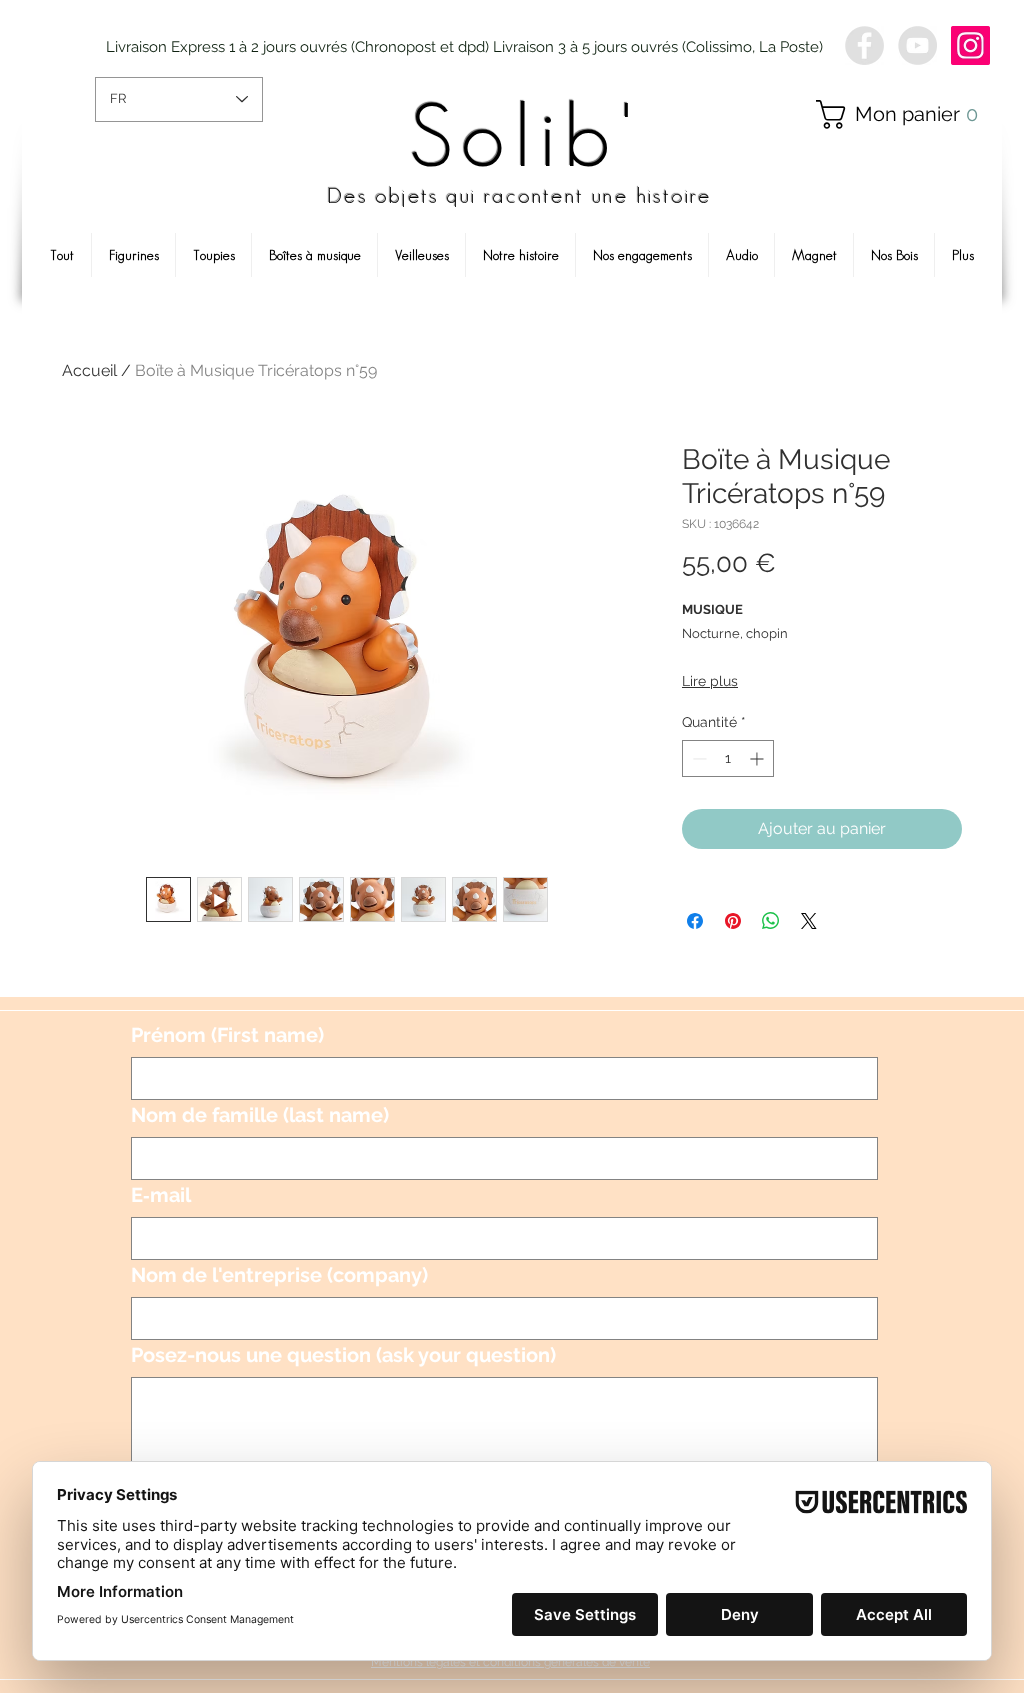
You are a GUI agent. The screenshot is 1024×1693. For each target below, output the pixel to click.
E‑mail (161, 1195)
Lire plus (710, 681)
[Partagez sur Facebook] (695, 921)
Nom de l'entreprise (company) (279, 1275)
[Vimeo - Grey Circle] (917, 45)
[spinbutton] (728, 758)
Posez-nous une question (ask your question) (343, 1355)
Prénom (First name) (227, 1035)
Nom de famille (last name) (260, 1115)
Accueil (89, 370)
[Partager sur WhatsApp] (771, 921)
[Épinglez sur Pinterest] (733, 921)
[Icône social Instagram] (970, 45)
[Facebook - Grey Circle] (864, 45)
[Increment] (758, 758)
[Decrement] (697, 758)
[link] (905, 114)
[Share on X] (809, 921)
